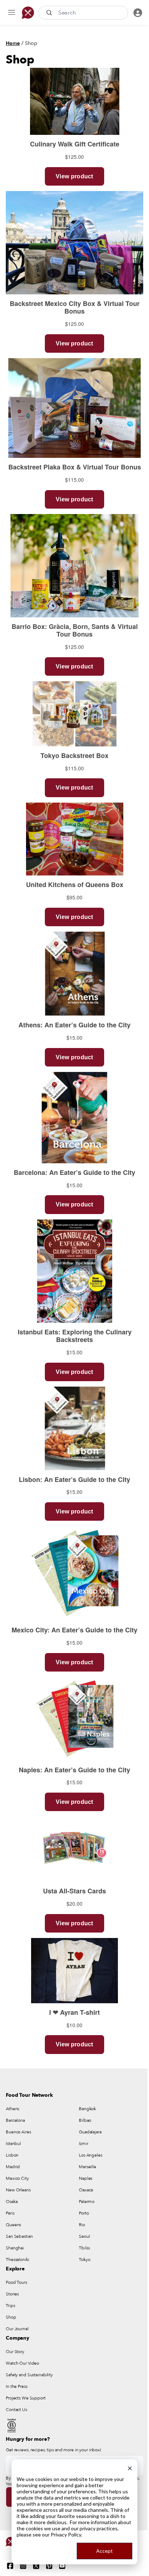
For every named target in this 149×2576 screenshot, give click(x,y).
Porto (84, 2213)
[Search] (50, 13)
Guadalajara (90, 2132)
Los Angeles (91, 2155)
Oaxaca (86, 2190)
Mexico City (17, 2178)
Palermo (87, 2202)
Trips (10, 2306)
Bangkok (87, 2109)
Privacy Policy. (66, 2534)
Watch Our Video (22, 2363)
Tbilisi (84, 2248)
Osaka (12, 2202)
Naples (86, 2178)
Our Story (15, 2352)
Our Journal (17, 2329)
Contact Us (16, 2410)
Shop (31, 43)
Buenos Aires (18, 2132)
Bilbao (85, 2120)
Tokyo (84, 2260)
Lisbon (12, 2155)
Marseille (88, 2167)
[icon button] (12, 13)
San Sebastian (19, 2236)
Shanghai (15, 2248)
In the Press (17, 2386)
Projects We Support (26, 2398)
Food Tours (16, 2282)
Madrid (13, 2167)
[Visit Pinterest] (49, 2566)
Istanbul (13, 2144)
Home (13, 43)
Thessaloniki (18, 2260)
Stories (12, 2294)
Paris (10, 2213)
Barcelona (15, 2120)
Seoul (84, 2236)
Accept (105, 2551)
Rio (82, 2225)
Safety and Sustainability (29, 2375)
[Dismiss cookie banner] (130, 2467)
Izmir (83, 2144)
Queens (13, 2225)
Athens (12, 2109)
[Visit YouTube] (62, 2566)
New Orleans (18, 2190)
